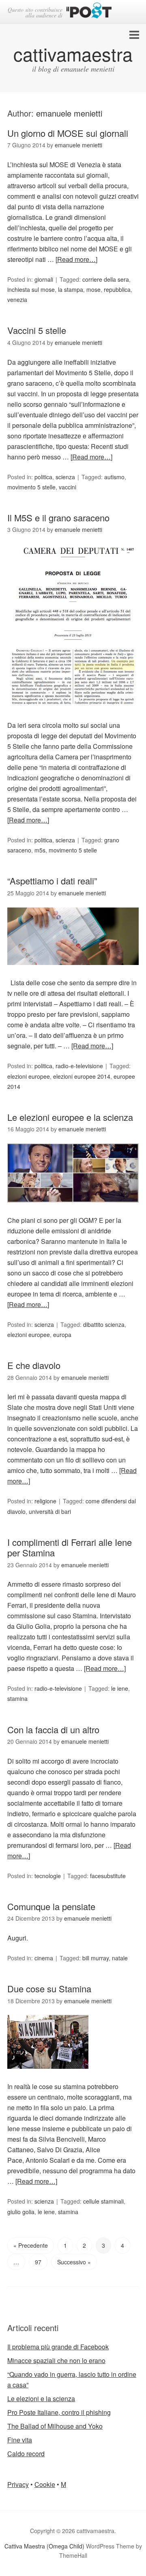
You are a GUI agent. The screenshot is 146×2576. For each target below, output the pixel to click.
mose (93, 289)
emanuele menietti (69, 113)
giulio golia (21, 2212)
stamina (17, 1698)
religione (45, 1501)
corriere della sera (106, 279)
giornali (44, 279)
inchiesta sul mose (31, 289)
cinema (44, 1958)
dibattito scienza (104, 1324)
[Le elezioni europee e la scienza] (73, 1210)
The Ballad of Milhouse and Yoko (55, 2426)
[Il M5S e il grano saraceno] (73, 715)
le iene (120, 1688)
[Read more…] (76, 259)
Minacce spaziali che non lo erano (56, 2360)
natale (120, 1958)
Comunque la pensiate (51, 1906)
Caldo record (26, 2454)
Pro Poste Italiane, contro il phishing (59, 2412)
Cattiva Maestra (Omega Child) (44, 2546)
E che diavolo (34, 1365)
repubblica (117, 289)
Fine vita (20, 2440)
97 (38, 2262)
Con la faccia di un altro (53, 1729)
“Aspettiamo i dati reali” (52, 881)
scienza (65, 477)
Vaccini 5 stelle (37, 330)
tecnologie (48, 1876)
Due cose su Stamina (49, 1988)
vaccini (68, 487)
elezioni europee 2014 (82, 1076)
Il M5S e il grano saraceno (58, 518)
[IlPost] (89, 12)
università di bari (50, 1511)
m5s (40, 850)
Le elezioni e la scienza (41, 2399)
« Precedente (31, 2245)
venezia (17, 300)
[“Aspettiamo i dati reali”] (73, 972)
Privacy (18, 2484)
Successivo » (74, 2262)
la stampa (71, 289)
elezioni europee (29, 1076)
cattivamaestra (73, 54)
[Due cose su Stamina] (48, 2076)
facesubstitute (108, 1876)
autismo (114, 477)
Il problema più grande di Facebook (58, 2347)
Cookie (45, 2484)
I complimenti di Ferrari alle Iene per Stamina (70, 1547)
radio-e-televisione (79, 1066)
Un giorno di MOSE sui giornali (68, 133)
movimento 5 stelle (31, 487)
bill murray (96, 1958)
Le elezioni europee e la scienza (70, 1117)
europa (62, 1335)
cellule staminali (103, 2201)
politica (43, 477)
